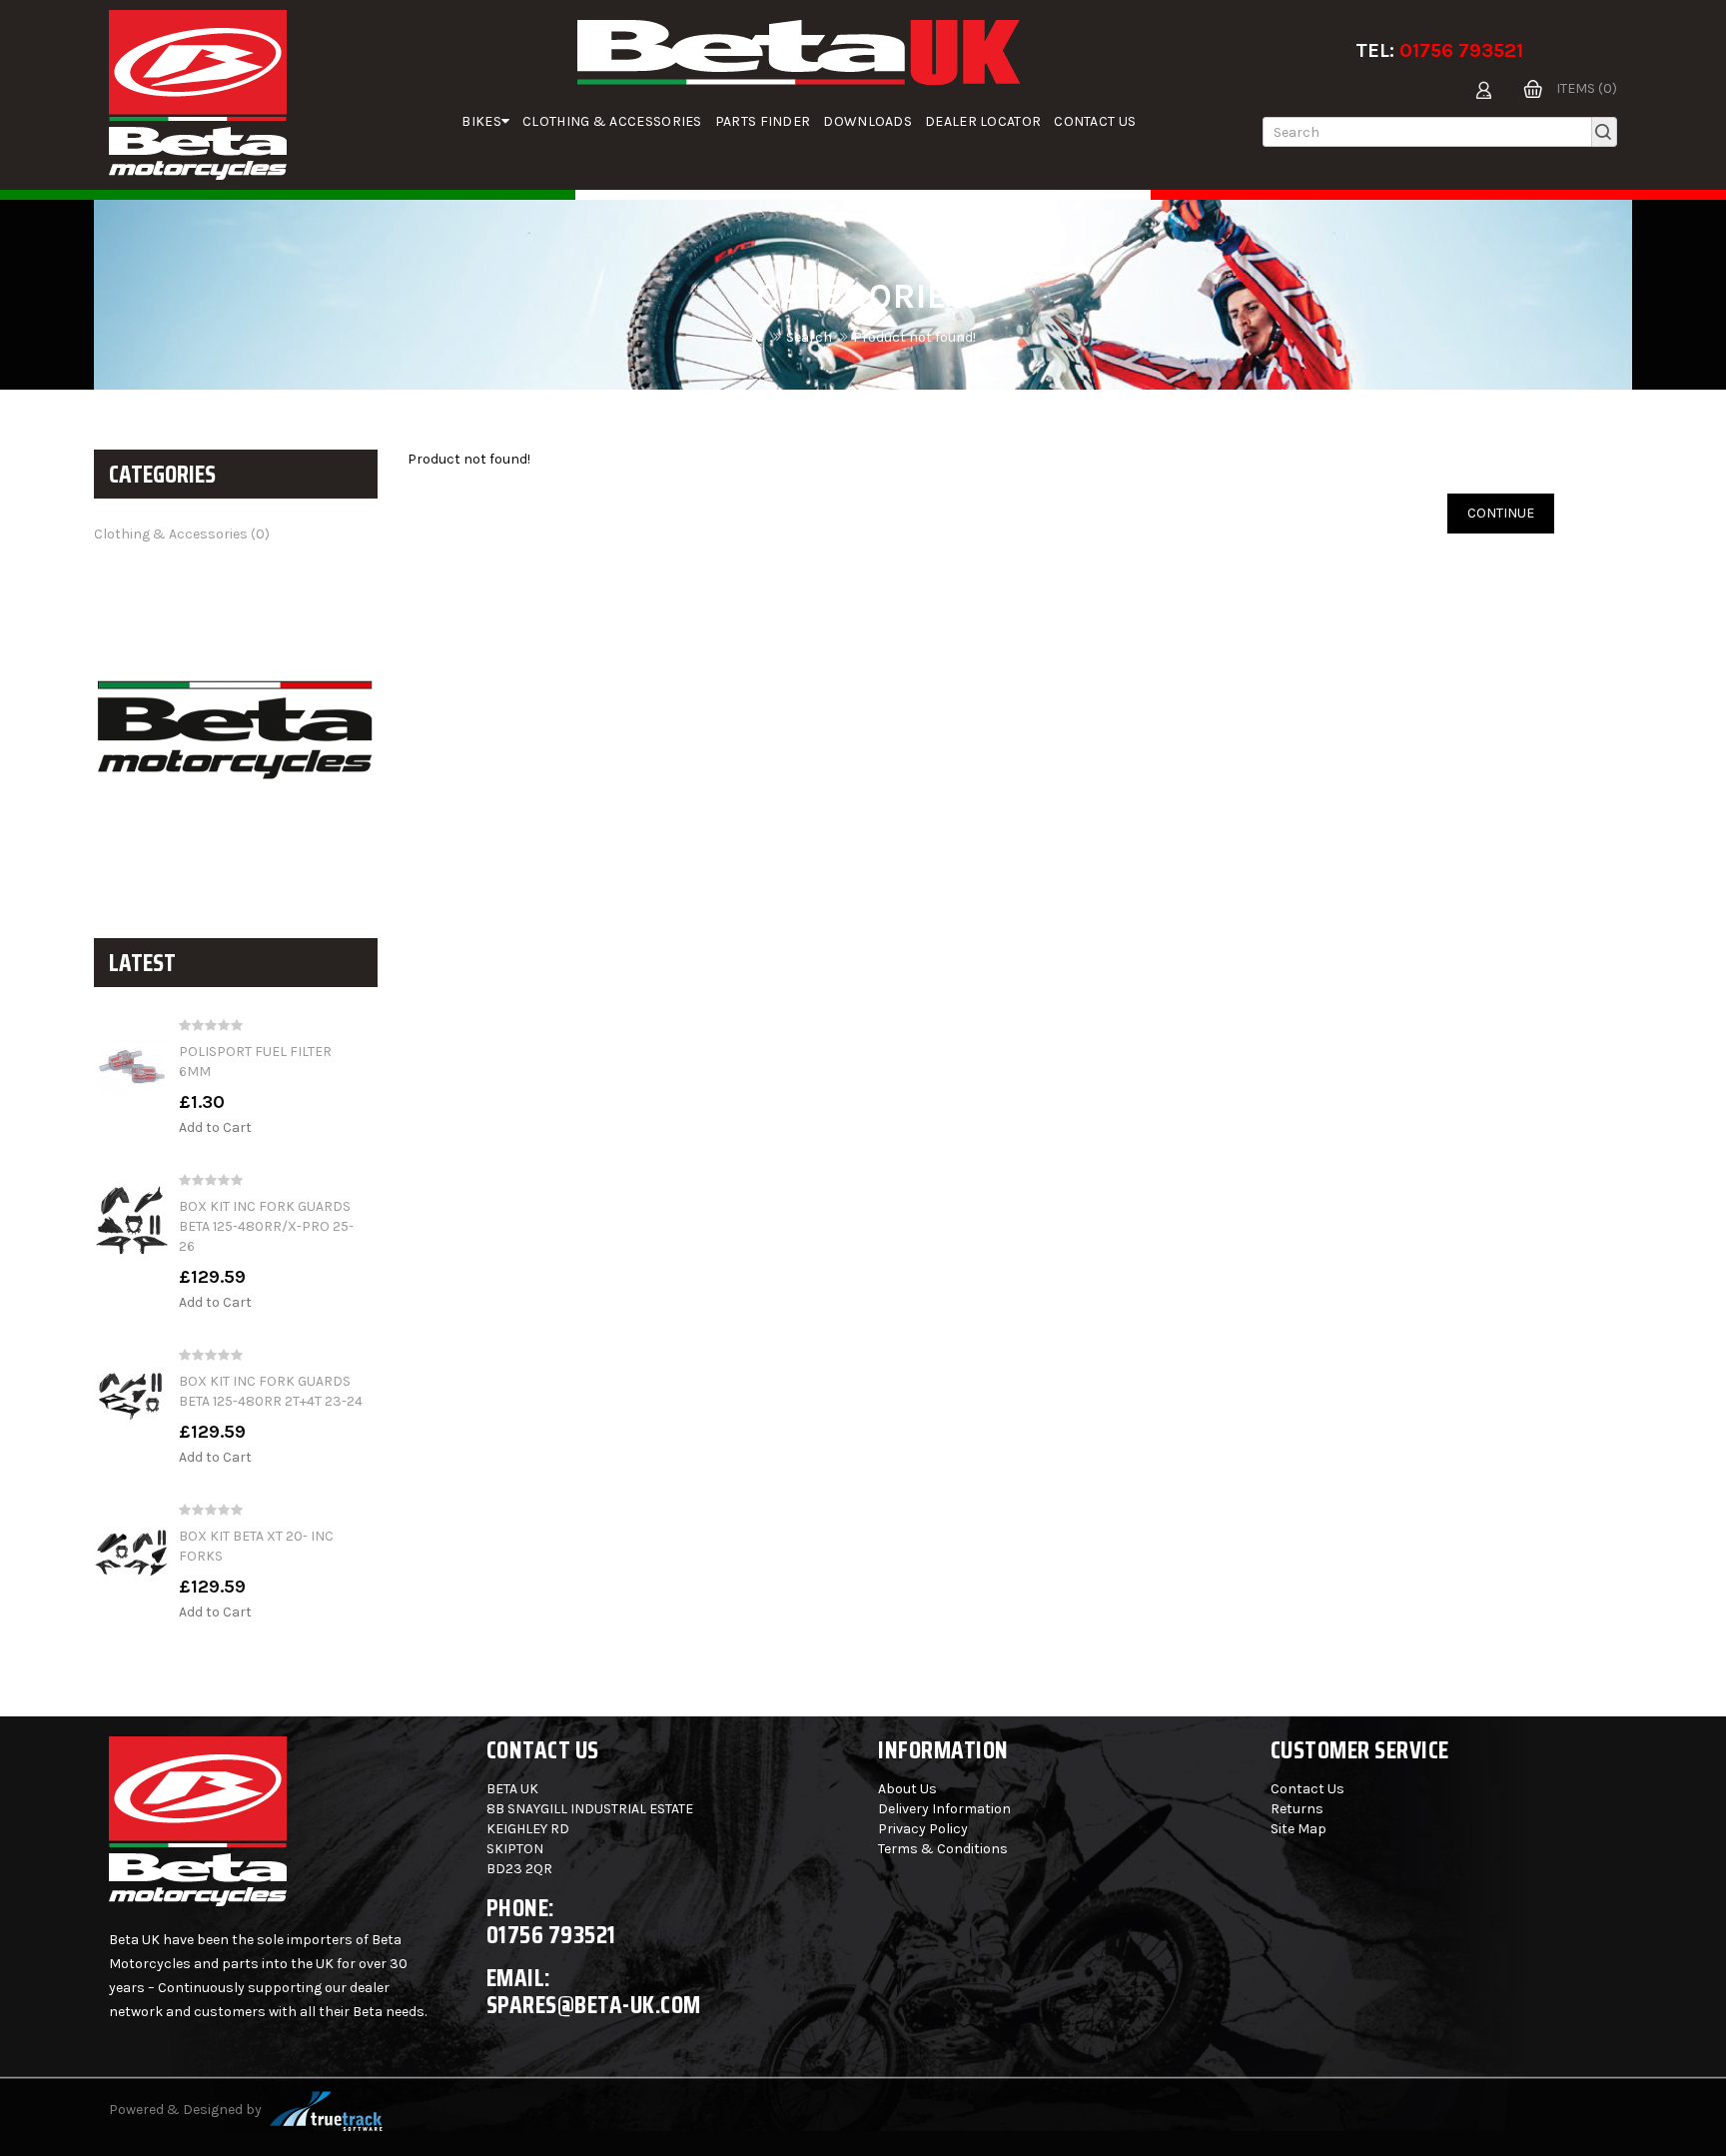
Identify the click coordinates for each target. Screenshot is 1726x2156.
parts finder (763, 121)
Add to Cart (215, 1127)
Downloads (867, 121)
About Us (907, 1789)
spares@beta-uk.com (594, 2005)
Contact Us (1095, 121)
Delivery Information (944, 1809)
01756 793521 (1461, 50)
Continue (1501, 513)
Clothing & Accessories (612, 121)
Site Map (1298, 1829)
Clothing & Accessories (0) (182, 534)
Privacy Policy (923, 1829)
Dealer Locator (983, 121)
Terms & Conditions (943, 1849)
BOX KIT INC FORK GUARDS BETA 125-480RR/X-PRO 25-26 (266, 1226)
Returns (1297, 1809)
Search (809, 337)
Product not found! (914, 337)
